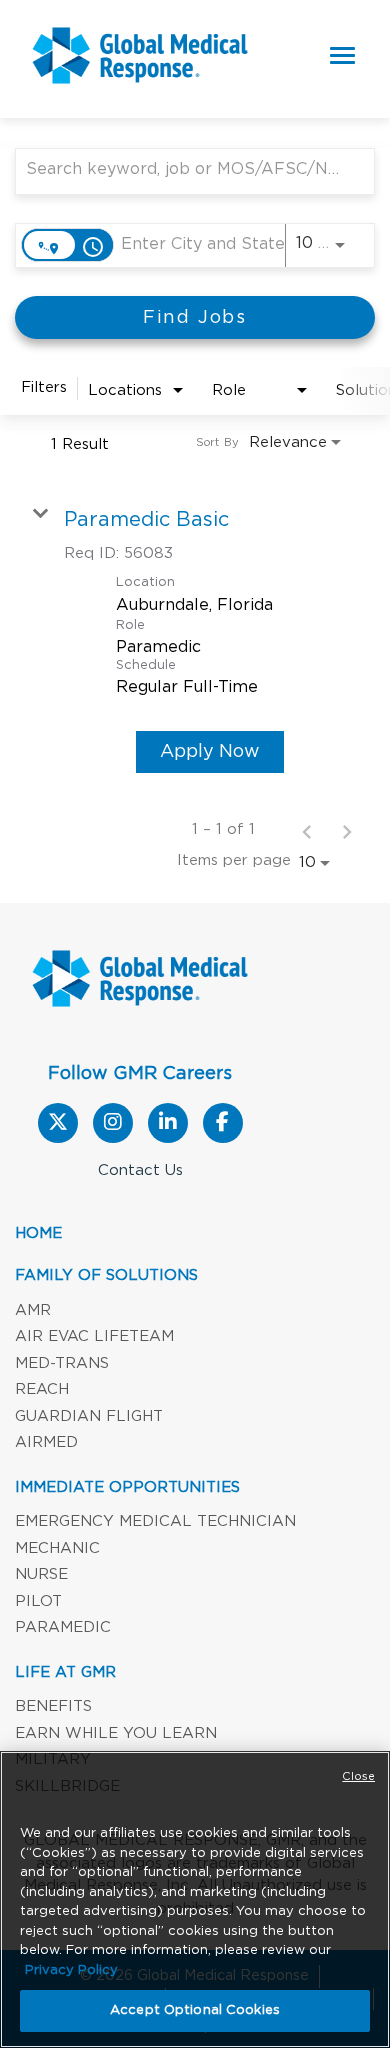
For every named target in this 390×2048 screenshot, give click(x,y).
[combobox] (185, 169)
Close (358, 1776)
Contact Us (140, 1170)
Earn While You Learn (116, 1733)
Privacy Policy (71, 1970)
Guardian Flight (89, 1416)
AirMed (46, 1442)
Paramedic (63, 1627)
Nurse (41, 1574)
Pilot (38, 1601)
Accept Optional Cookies (195, 2010)
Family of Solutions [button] (106, 1275)
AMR (33, 1310)
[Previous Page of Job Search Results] (307, 830)
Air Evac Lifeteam (94, 1336)
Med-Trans (62, 1363)
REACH (42, 1389)
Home (38, 1233)
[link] (195, 639)
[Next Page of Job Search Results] (347, 830)
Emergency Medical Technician (155, 1521)
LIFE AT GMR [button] (65, 1672)
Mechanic (57, 1548)
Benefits (53, 1706)
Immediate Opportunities (127, 1487)
